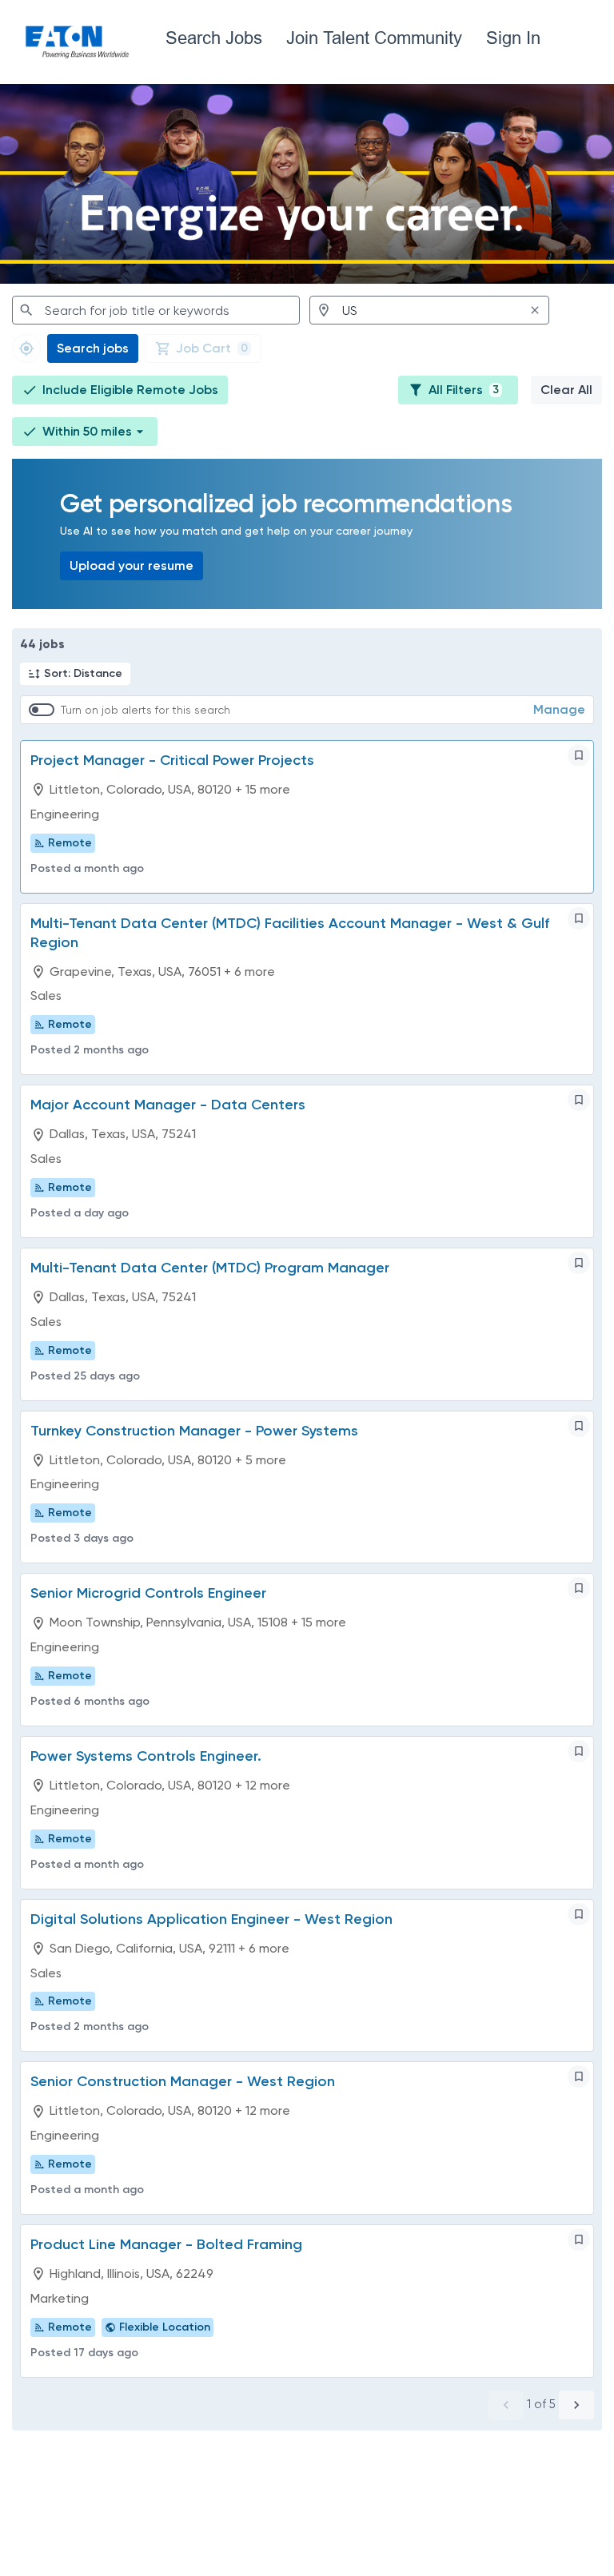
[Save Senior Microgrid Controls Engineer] (579, 1588)
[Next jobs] (576, 2405)
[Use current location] (26, 348)
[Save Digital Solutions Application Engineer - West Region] (579, 1914)
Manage (559, 709)
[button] (85, 432)
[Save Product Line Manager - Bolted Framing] (579, 2240)
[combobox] (156, 310)
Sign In (513, 38)
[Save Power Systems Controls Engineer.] (579, 1751)
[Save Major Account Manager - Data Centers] (579, 1100)
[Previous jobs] (506, 2405)
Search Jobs (214, 38)
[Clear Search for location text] (535, 310)
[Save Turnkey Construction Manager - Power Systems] (579, 1426)
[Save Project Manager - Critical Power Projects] (579, 755)
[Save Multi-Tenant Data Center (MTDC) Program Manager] (579, 1263)
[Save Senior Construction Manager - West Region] (579, 2076)
